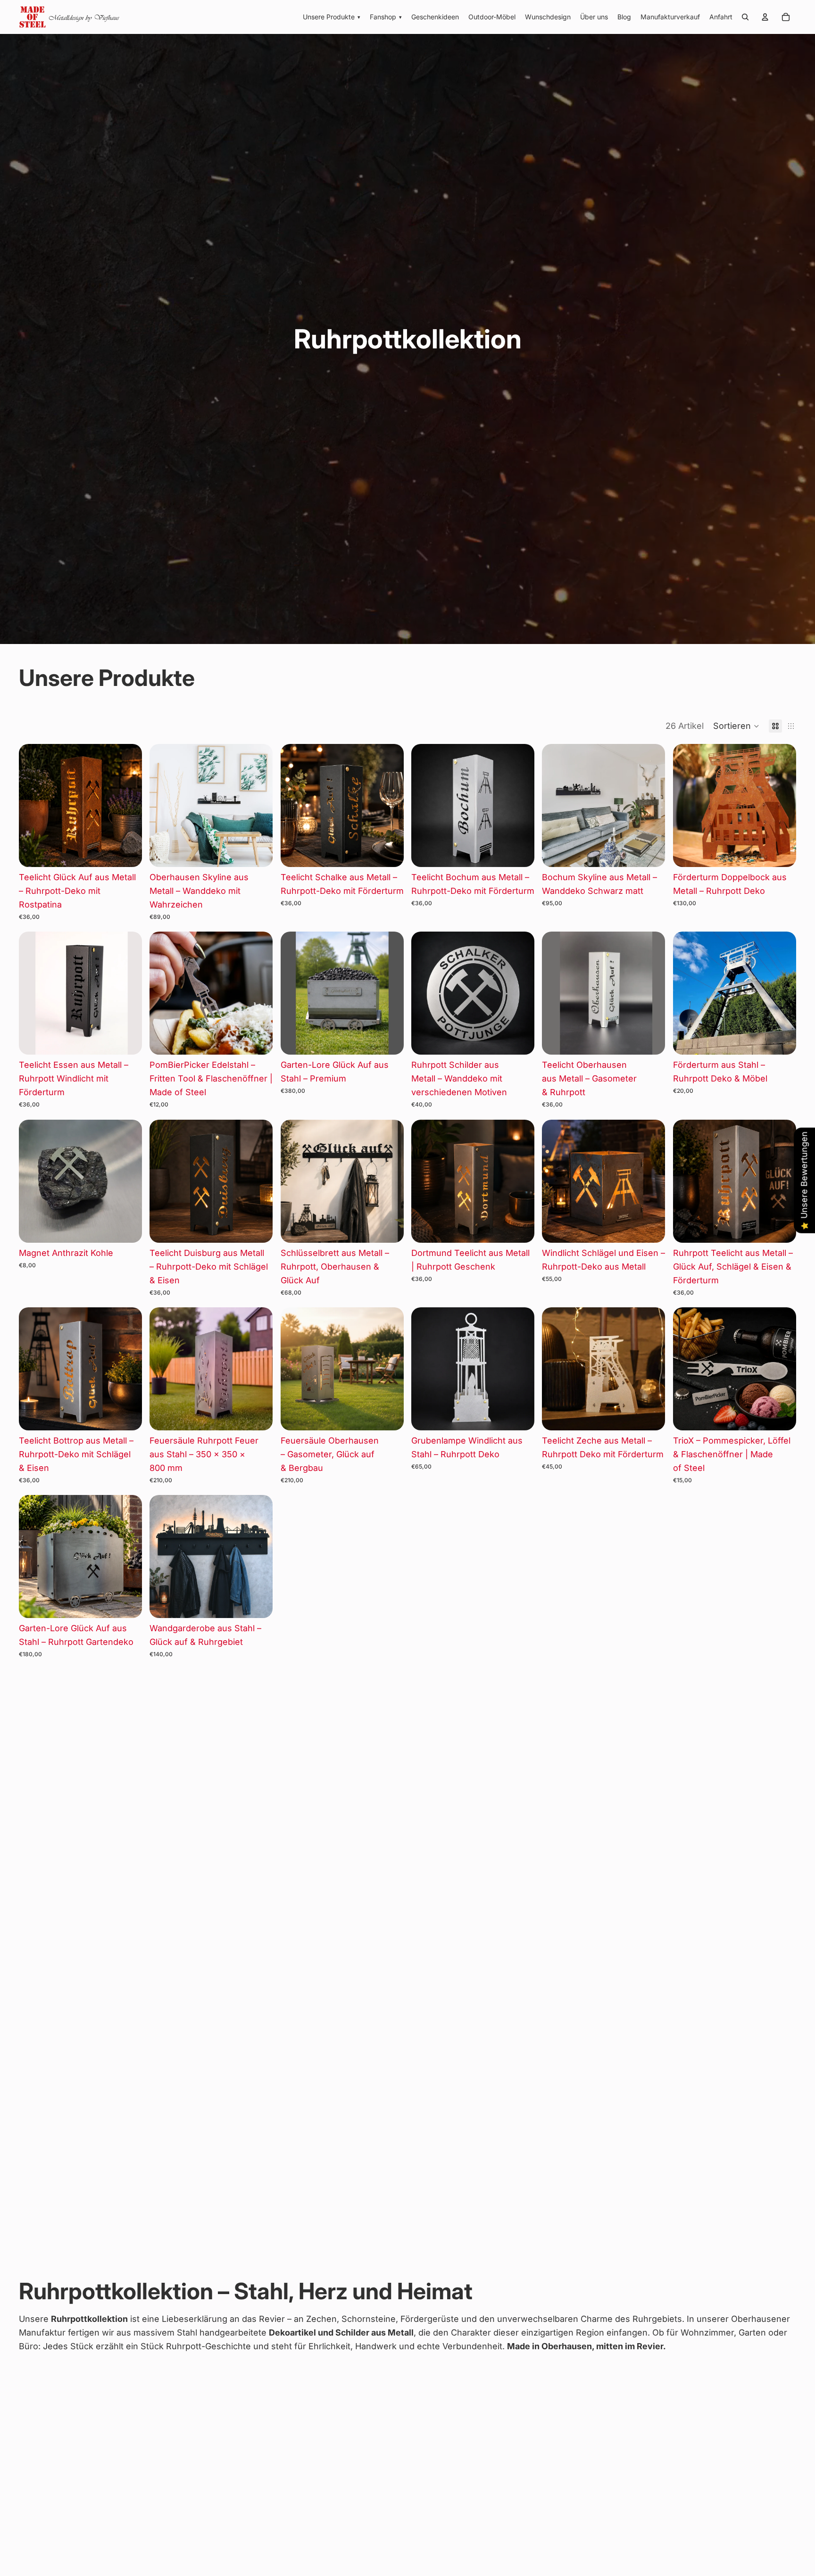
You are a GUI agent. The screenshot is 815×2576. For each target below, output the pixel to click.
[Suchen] (745, 17)
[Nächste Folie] (128, 806)
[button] (736, 726)
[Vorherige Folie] (33, 806)
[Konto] (765, 17)
